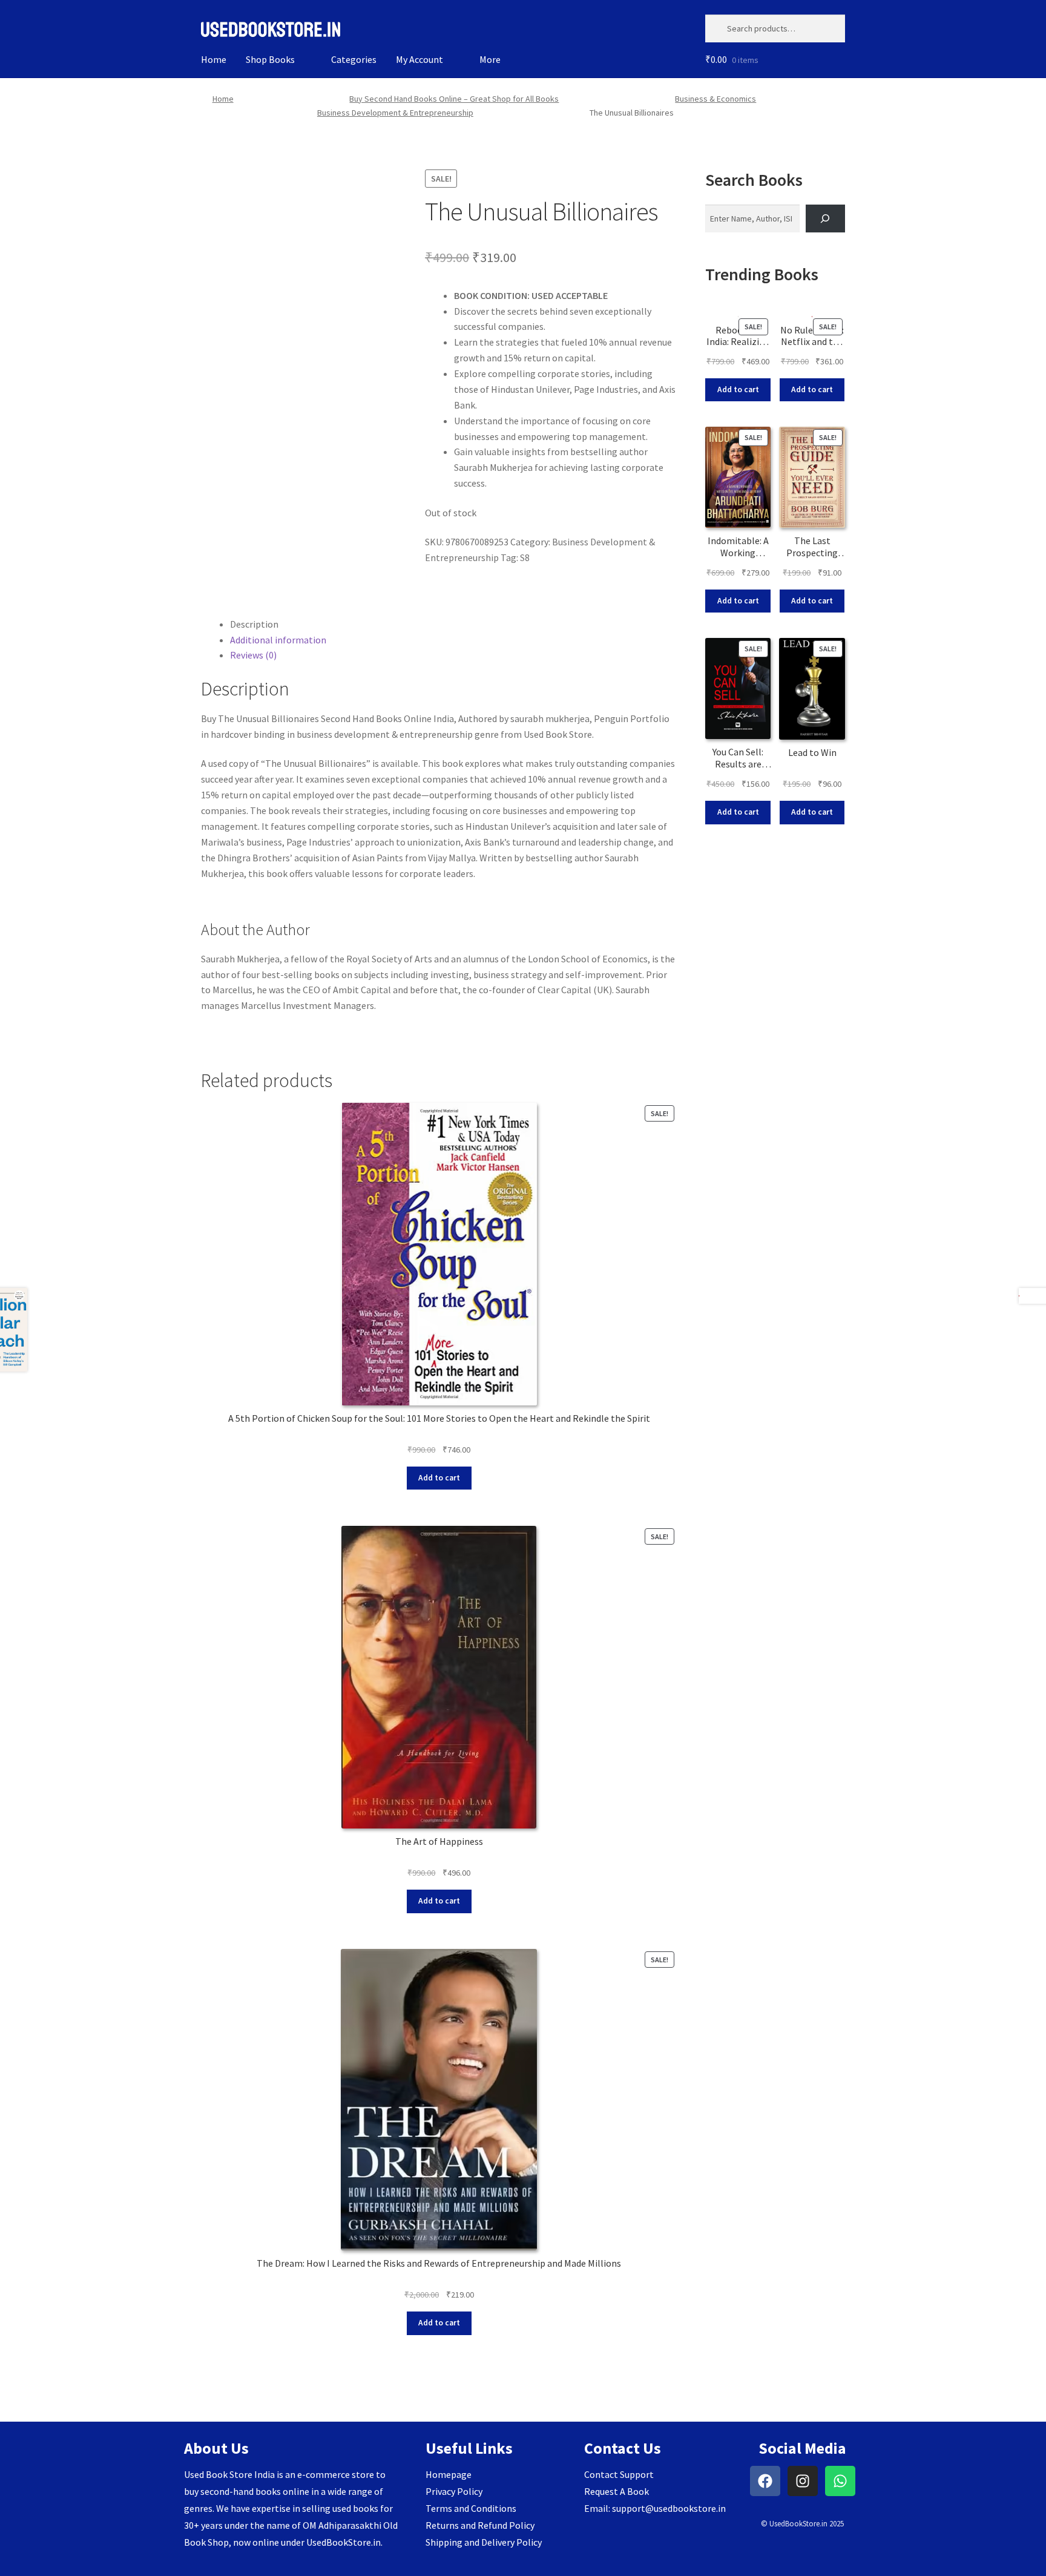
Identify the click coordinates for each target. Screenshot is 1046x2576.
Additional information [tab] (278, 640)
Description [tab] (254, 624)
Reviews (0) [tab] (253, 655)
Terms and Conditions (471, 2508)
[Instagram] (803, 2481)
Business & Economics (715, 99)
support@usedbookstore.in (669, 2508)
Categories (354, 59)
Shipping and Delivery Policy (484, 2542)
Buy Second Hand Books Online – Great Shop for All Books (454, 99)
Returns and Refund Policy (480, 2525)
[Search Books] (825, 219)
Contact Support (619, 2474)
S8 (525, 557)
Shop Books (270, 59)
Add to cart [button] (439, 1478)
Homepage (449, 2474)
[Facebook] (765, 2481)
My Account (419, 59)
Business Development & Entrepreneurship (395, 113)
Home (214, 59)
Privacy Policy (454, 2491)
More (490, 59)
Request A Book (617, 2491)
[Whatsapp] (840, 2481)
